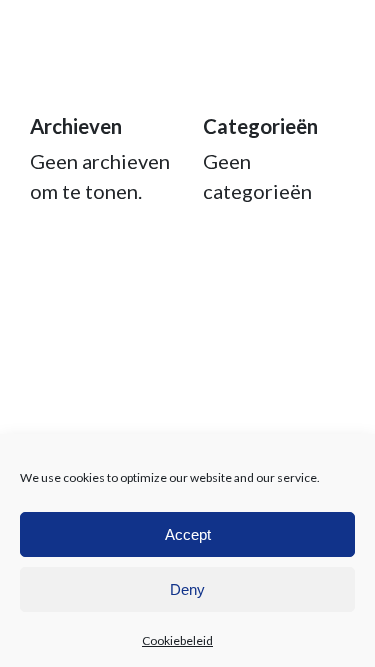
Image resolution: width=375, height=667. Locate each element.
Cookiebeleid (177, 640)
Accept (188, 534)
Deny (187, 589)
